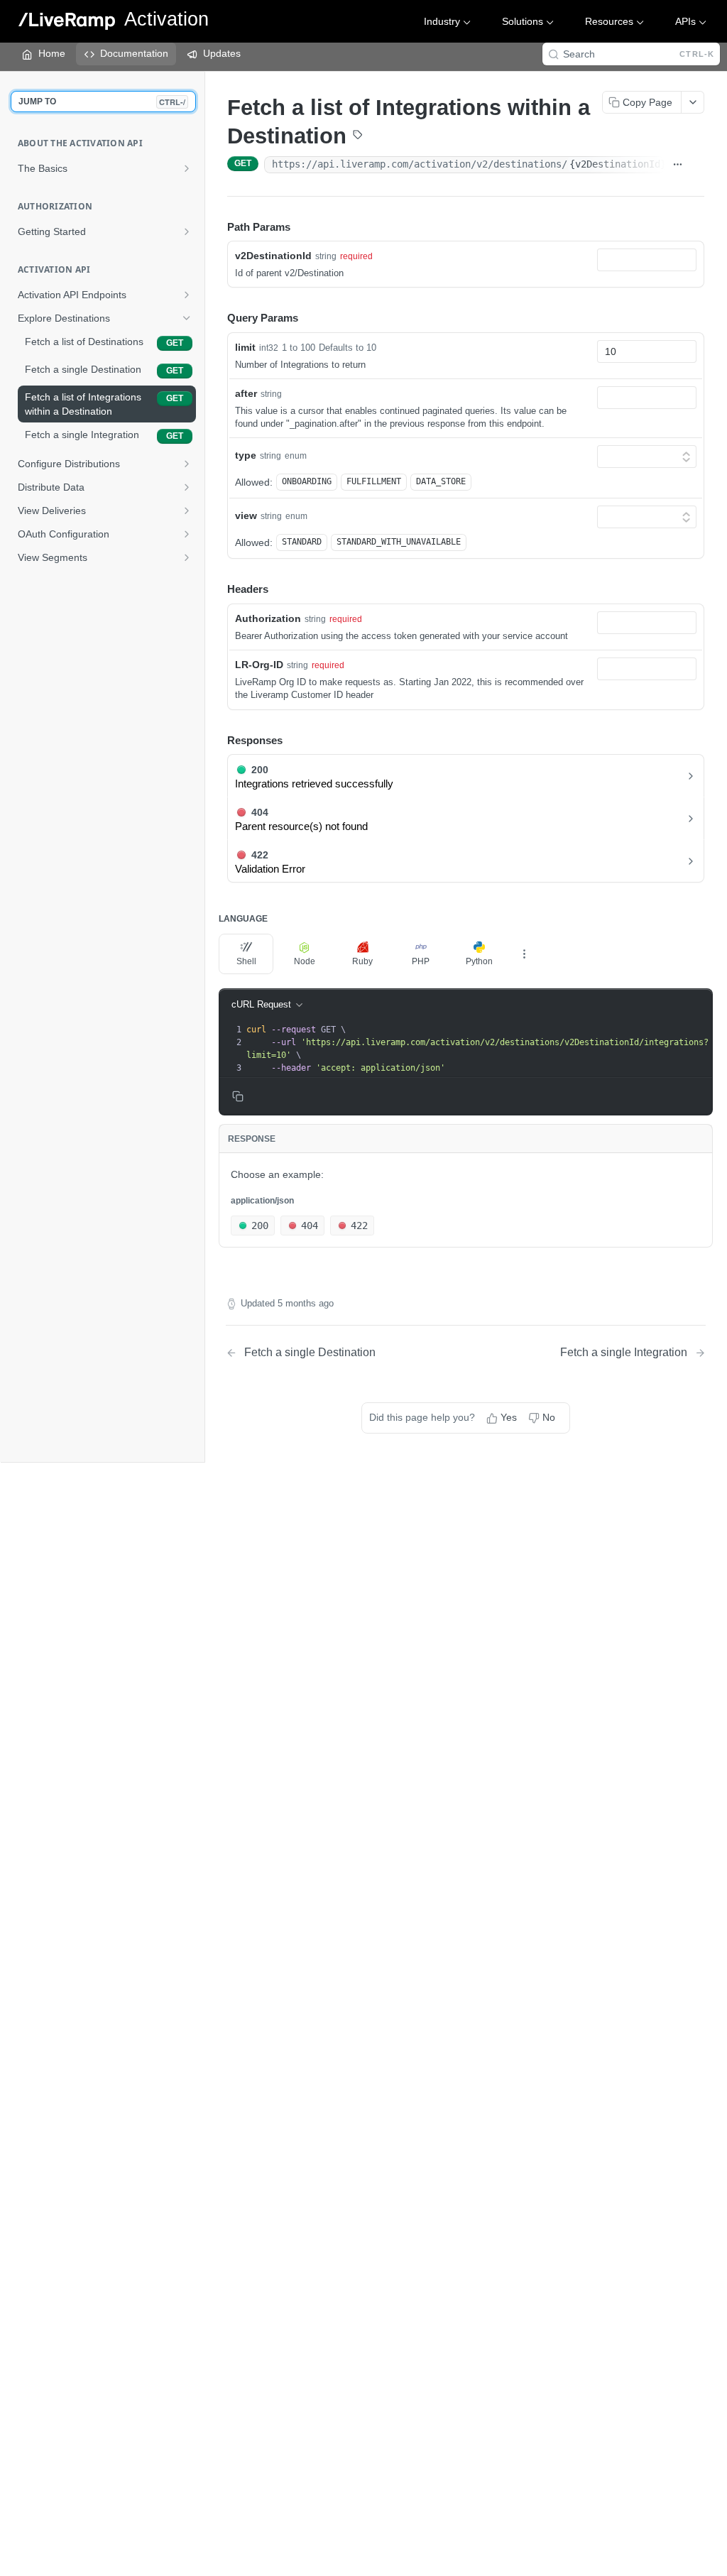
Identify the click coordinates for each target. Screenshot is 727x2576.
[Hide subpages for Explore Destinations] (187, 318)
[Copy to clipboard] (697, 165)
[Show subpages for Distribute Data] (187, 487)
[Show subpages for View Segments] (187, 557)
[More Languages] (524, 954)
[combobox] (647, 260)
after (246, 393)
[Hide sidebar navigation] (202, 766)
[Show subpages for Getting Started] (187, 231)
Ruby (362, 961)
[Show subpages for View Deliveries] (187, 511)
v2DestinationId (273, 256)
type (246, 455)
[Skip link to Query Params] (217, 319)
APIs (685, 21)
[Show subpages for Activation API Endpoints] (187, 295)
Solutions (523, 21)
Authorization (268, 618)
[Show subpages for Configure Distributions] (187, 464)
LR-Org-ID (259, 665)
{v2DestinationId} (618, 164)
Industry (442, 21)
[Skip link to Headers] (217, 590)
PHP (421, 961)
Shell (246, 961)
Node (305, 961)
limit (245, 347)
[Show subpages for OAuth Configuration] (187, 534)
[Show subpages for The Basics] (187, 168)
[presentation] (478, 1049)
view (246, 515)
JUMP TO (102, 102)
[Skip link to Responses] (217, 741)
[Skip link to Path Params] (217, 227)
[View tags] (358, 136)
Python (479, 961)
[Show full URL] (678, 165)
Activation (166, 20)
